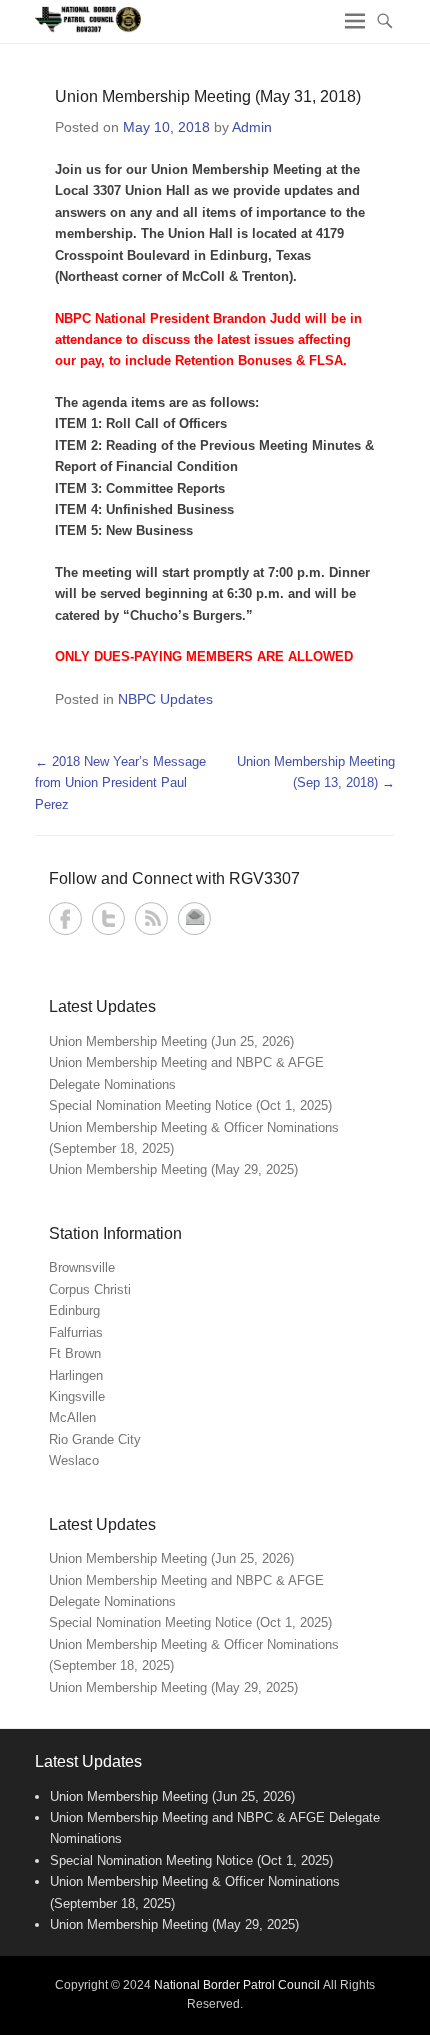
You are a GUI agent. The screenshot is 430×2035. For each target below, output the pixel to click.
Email (194, 918)
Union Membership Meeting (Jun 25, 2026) (171, 1041)
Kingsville (77, 1396)
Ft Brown (75, 1353)
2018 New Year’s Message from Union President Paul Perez (120, 783)
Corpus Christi (90, 1289)
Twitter (108, 918)
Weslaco (74, 1460)
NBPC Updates (165, 699)
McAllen (72, 1417)
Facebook (65, 918)
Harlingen (76, 1375)
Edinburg (74, 1310)
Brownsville (82, 1267)
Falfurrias (76, 1332)
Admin (252, 127)
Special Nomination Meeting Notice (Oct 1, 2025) (190, 1105)
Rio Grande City (95, 1439)
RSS (151, 918)
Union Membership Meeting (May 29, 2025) (173, 1169)
